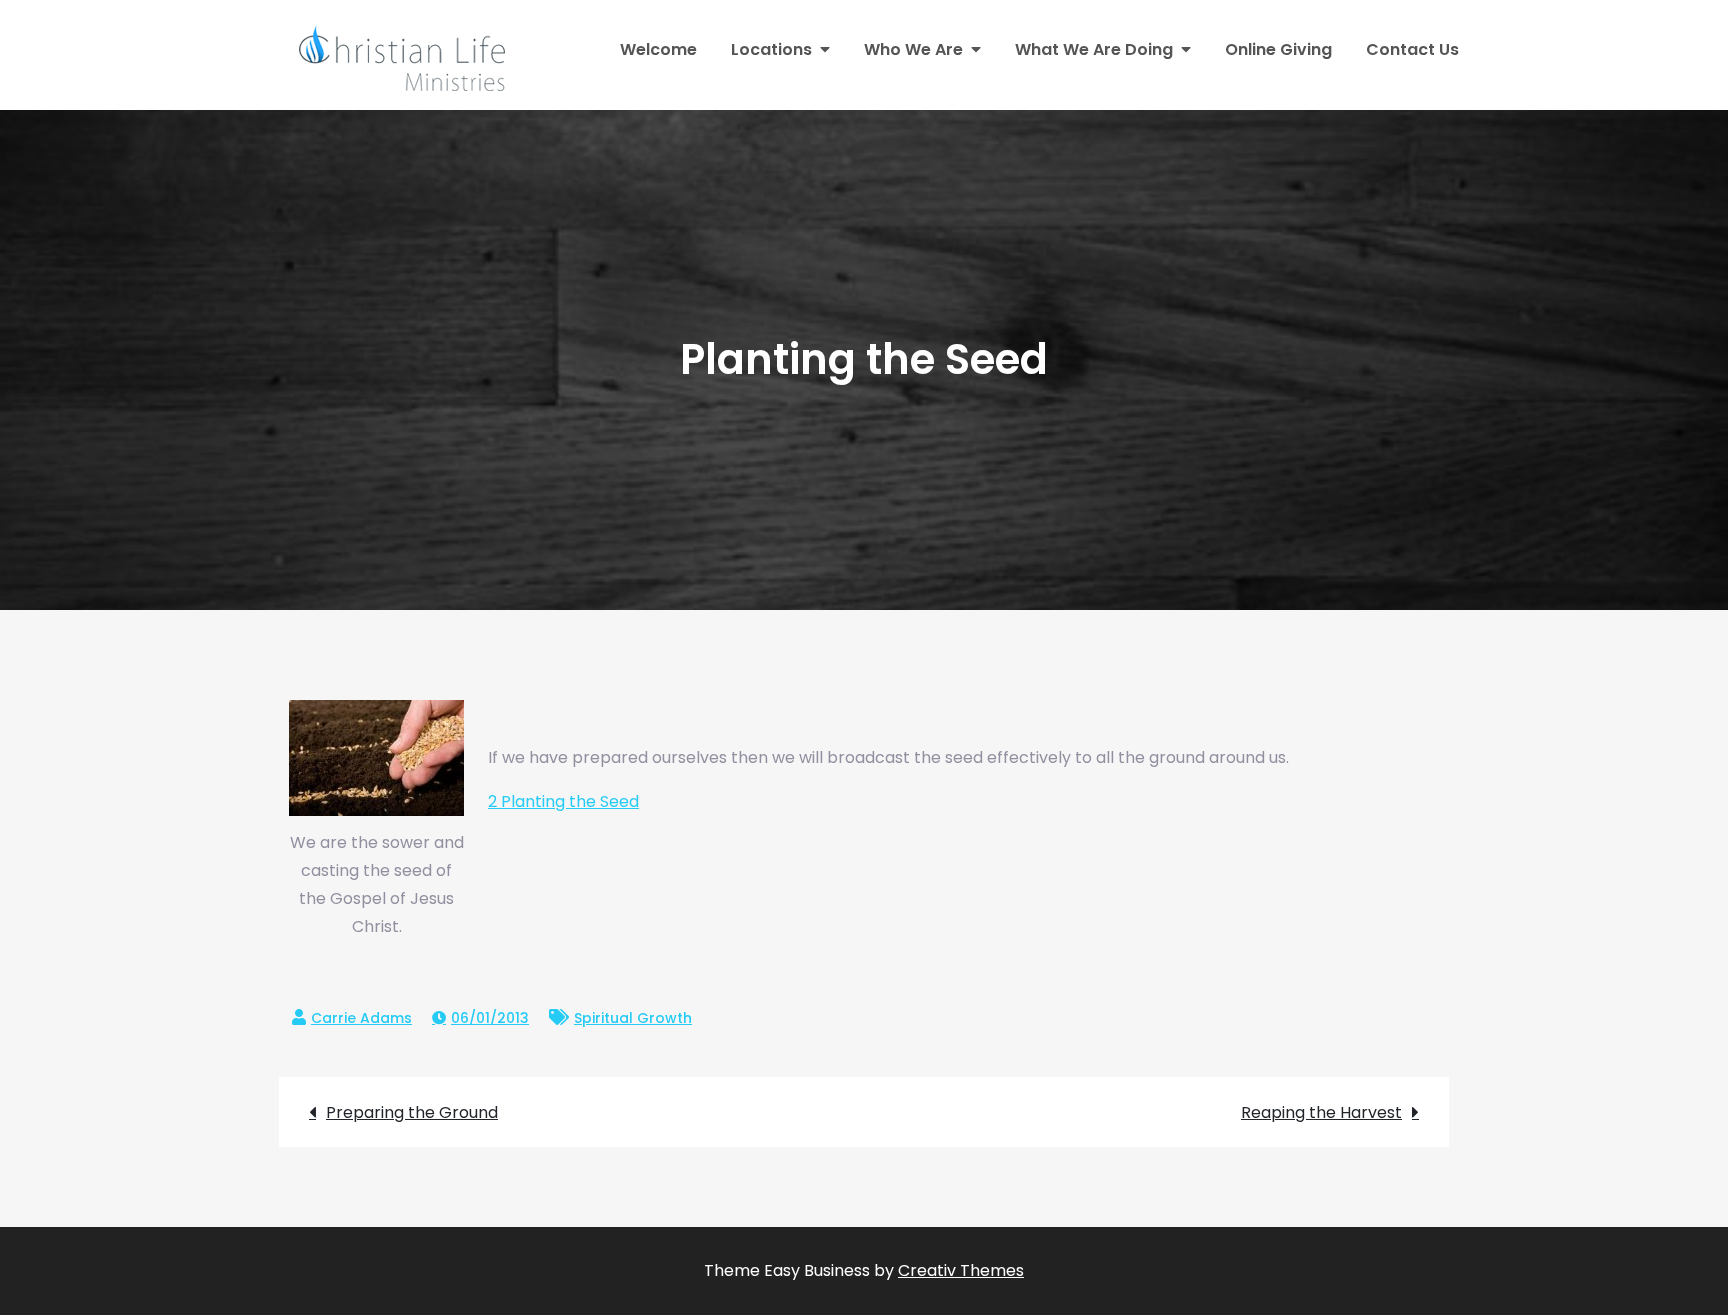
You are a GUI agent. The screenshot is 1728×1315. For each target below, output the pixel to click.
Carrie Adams (361, 1018)
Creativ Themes (961, 1270)
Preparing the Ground (412, 1112)
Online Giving (1278, 49)
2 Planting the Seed (563, 801)
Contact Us (1412, 49)
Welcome (658, 49)
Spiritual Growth (633, 1018)
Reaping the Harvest (1321, 1112)
